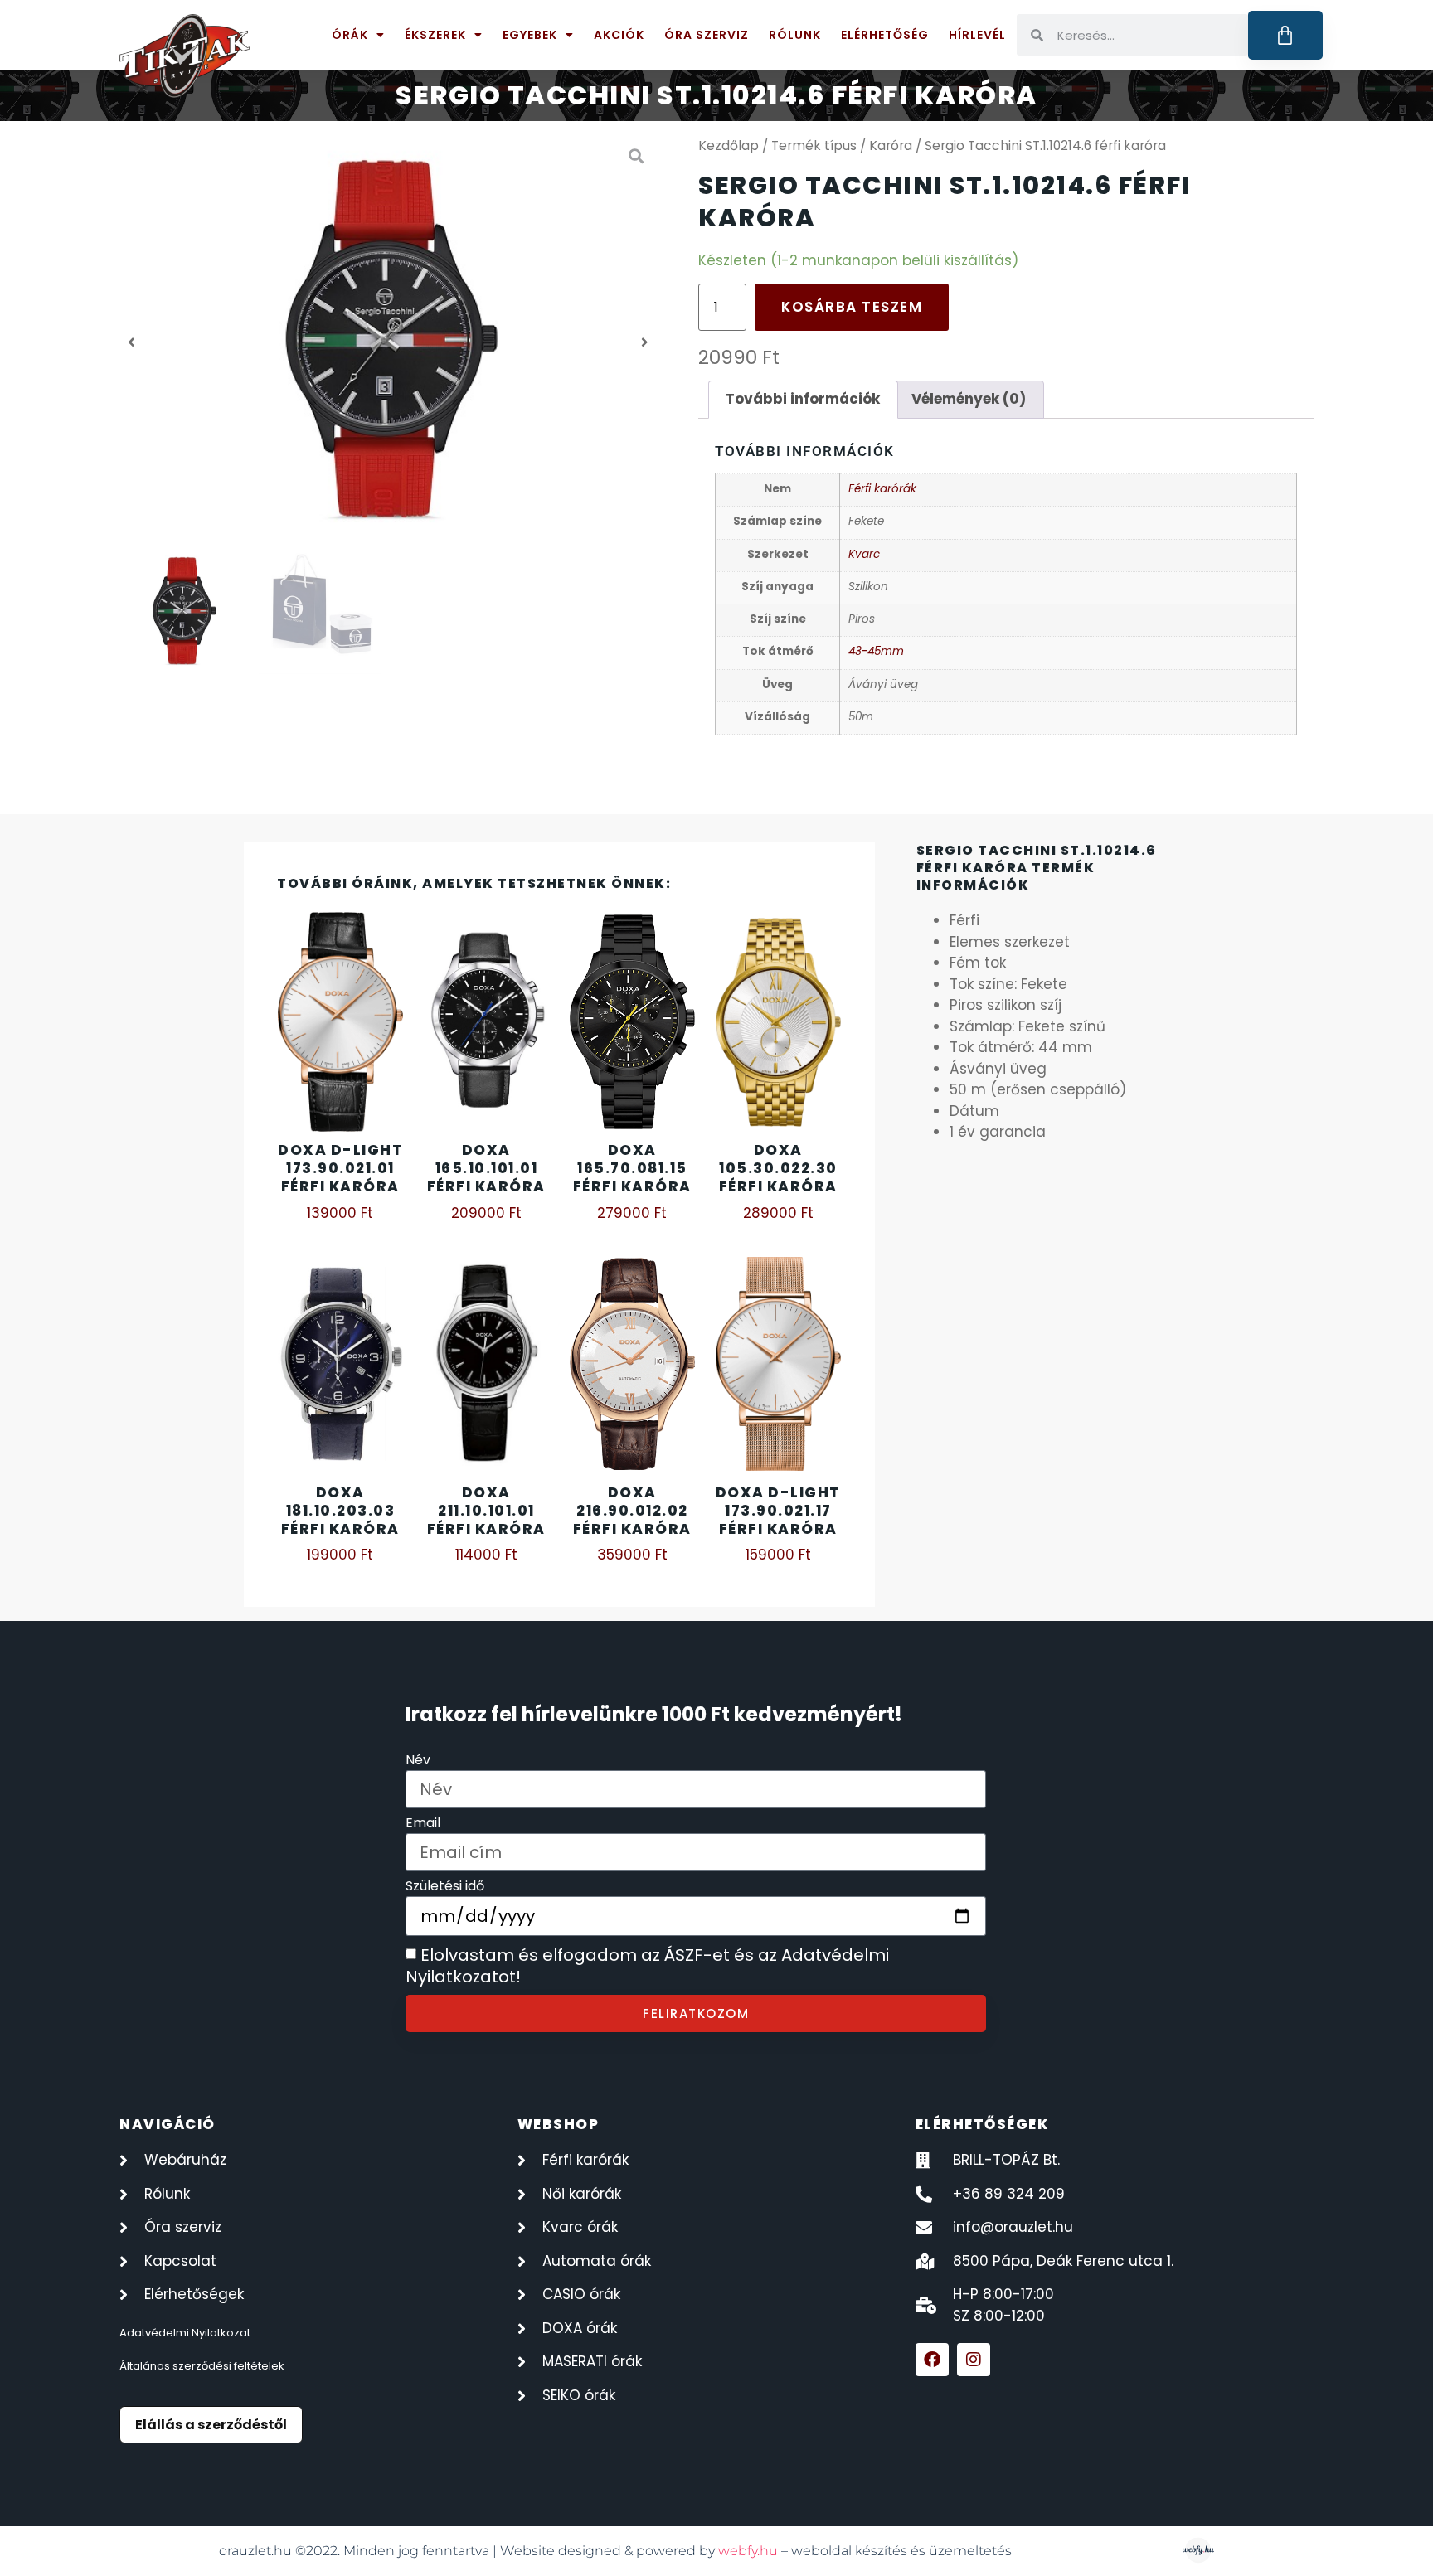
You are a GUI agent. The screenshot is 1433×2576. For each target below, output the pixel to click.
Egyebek (530, 35)
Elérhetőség (885, 35)
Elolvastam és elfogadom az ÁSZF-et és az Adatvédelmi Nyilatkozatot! (647, 1967)
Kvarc (864, 554)
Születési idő (445, 1887)
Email (423, 1824)
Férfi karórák (882, 489)
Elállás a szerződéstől (211, 2425)
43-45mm (876, 651)
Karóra (891, 146)
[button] (131, 342)
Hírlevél (977, 35)
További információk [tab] (803, 399)
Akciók (619, 35)
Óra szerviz (707, 35)
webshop (559, 2124)
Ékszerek (435, 35)
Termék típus (814, 146)
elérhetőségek (982, 2124)
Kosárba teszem (852, 307)
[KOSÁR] (1286, 35)
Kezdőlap (729, 146)
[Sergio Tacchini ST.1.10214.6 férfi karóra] (388, 342)
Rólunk (795, 35)
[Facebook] (932, 2360)
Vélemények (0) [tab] (969, 399)
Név (418, 1761)
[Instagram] (974, 2360)
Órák (350, 35)
